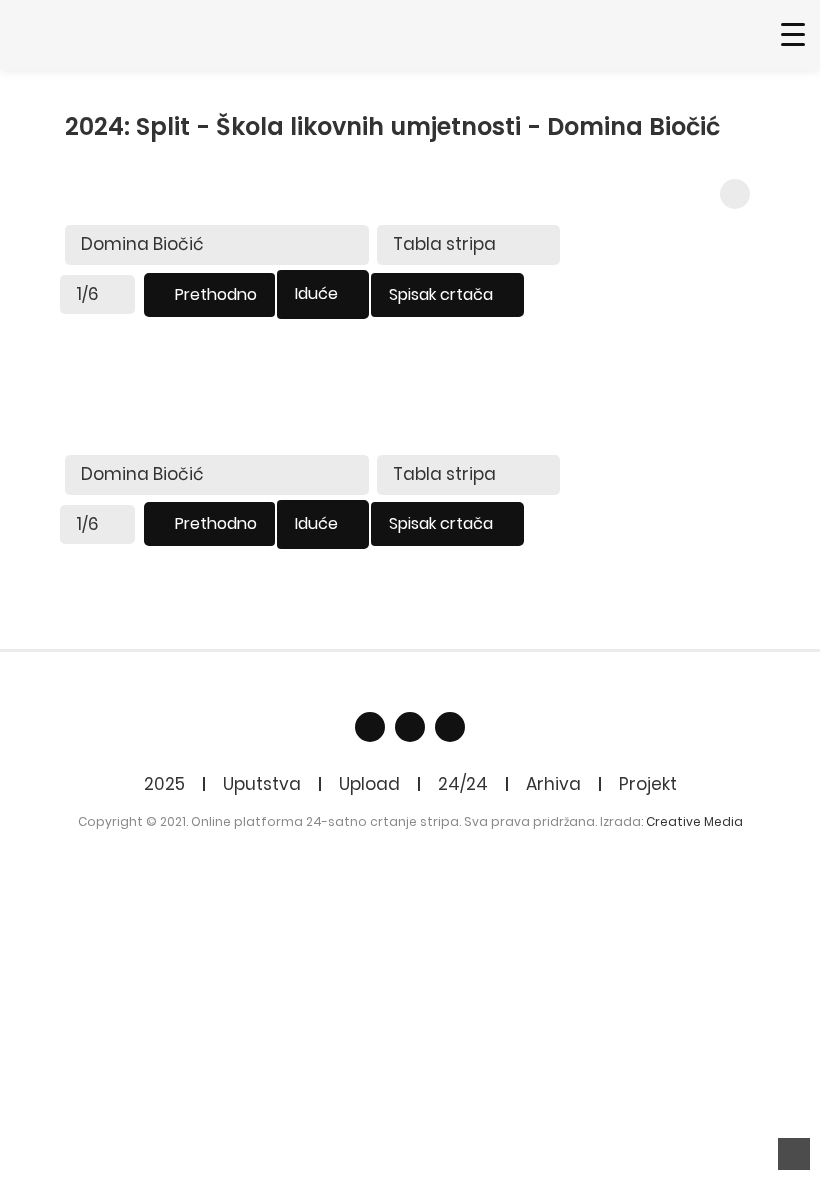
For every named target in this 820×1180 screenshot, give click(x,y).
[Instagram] (450, 727)
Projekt (648, 784)
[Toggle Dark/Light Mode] (735, 194)
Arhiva (553, 784)
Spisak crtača (441, 294)
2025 (164, 784)
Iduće (316, 293)
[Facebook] (370, 727)
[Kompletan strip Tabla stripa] (468, 245)
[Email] (410, 727)
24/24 (463, 784)
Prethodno (216, 294)
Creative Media (694, 821)
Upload (369, 784)
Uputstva (262, 784)
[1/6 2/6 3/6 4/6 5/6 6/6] (97, 295)
